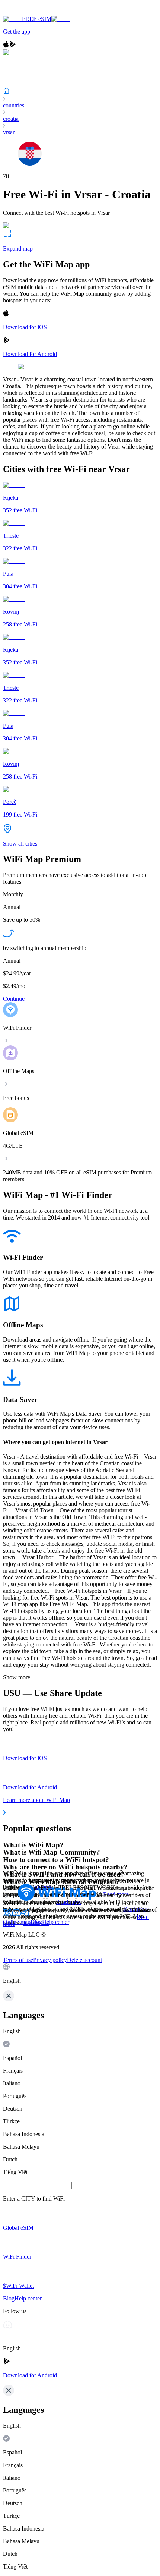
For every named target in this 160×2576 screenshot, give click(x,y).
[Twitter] (7, 1915)
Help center (56, 1922)
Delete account (84, 1960)
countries (14, 105)
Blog (36, 1922)
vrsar (9, 132)
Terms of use (18, 1960)
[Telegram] (25, 1915)
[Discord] (16, 1915)
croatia (11, 119)
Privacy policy (50, 1960)
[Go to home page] (29, 12)
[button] (80, 1974)
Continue (14, 999)
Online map (17, 1922)
